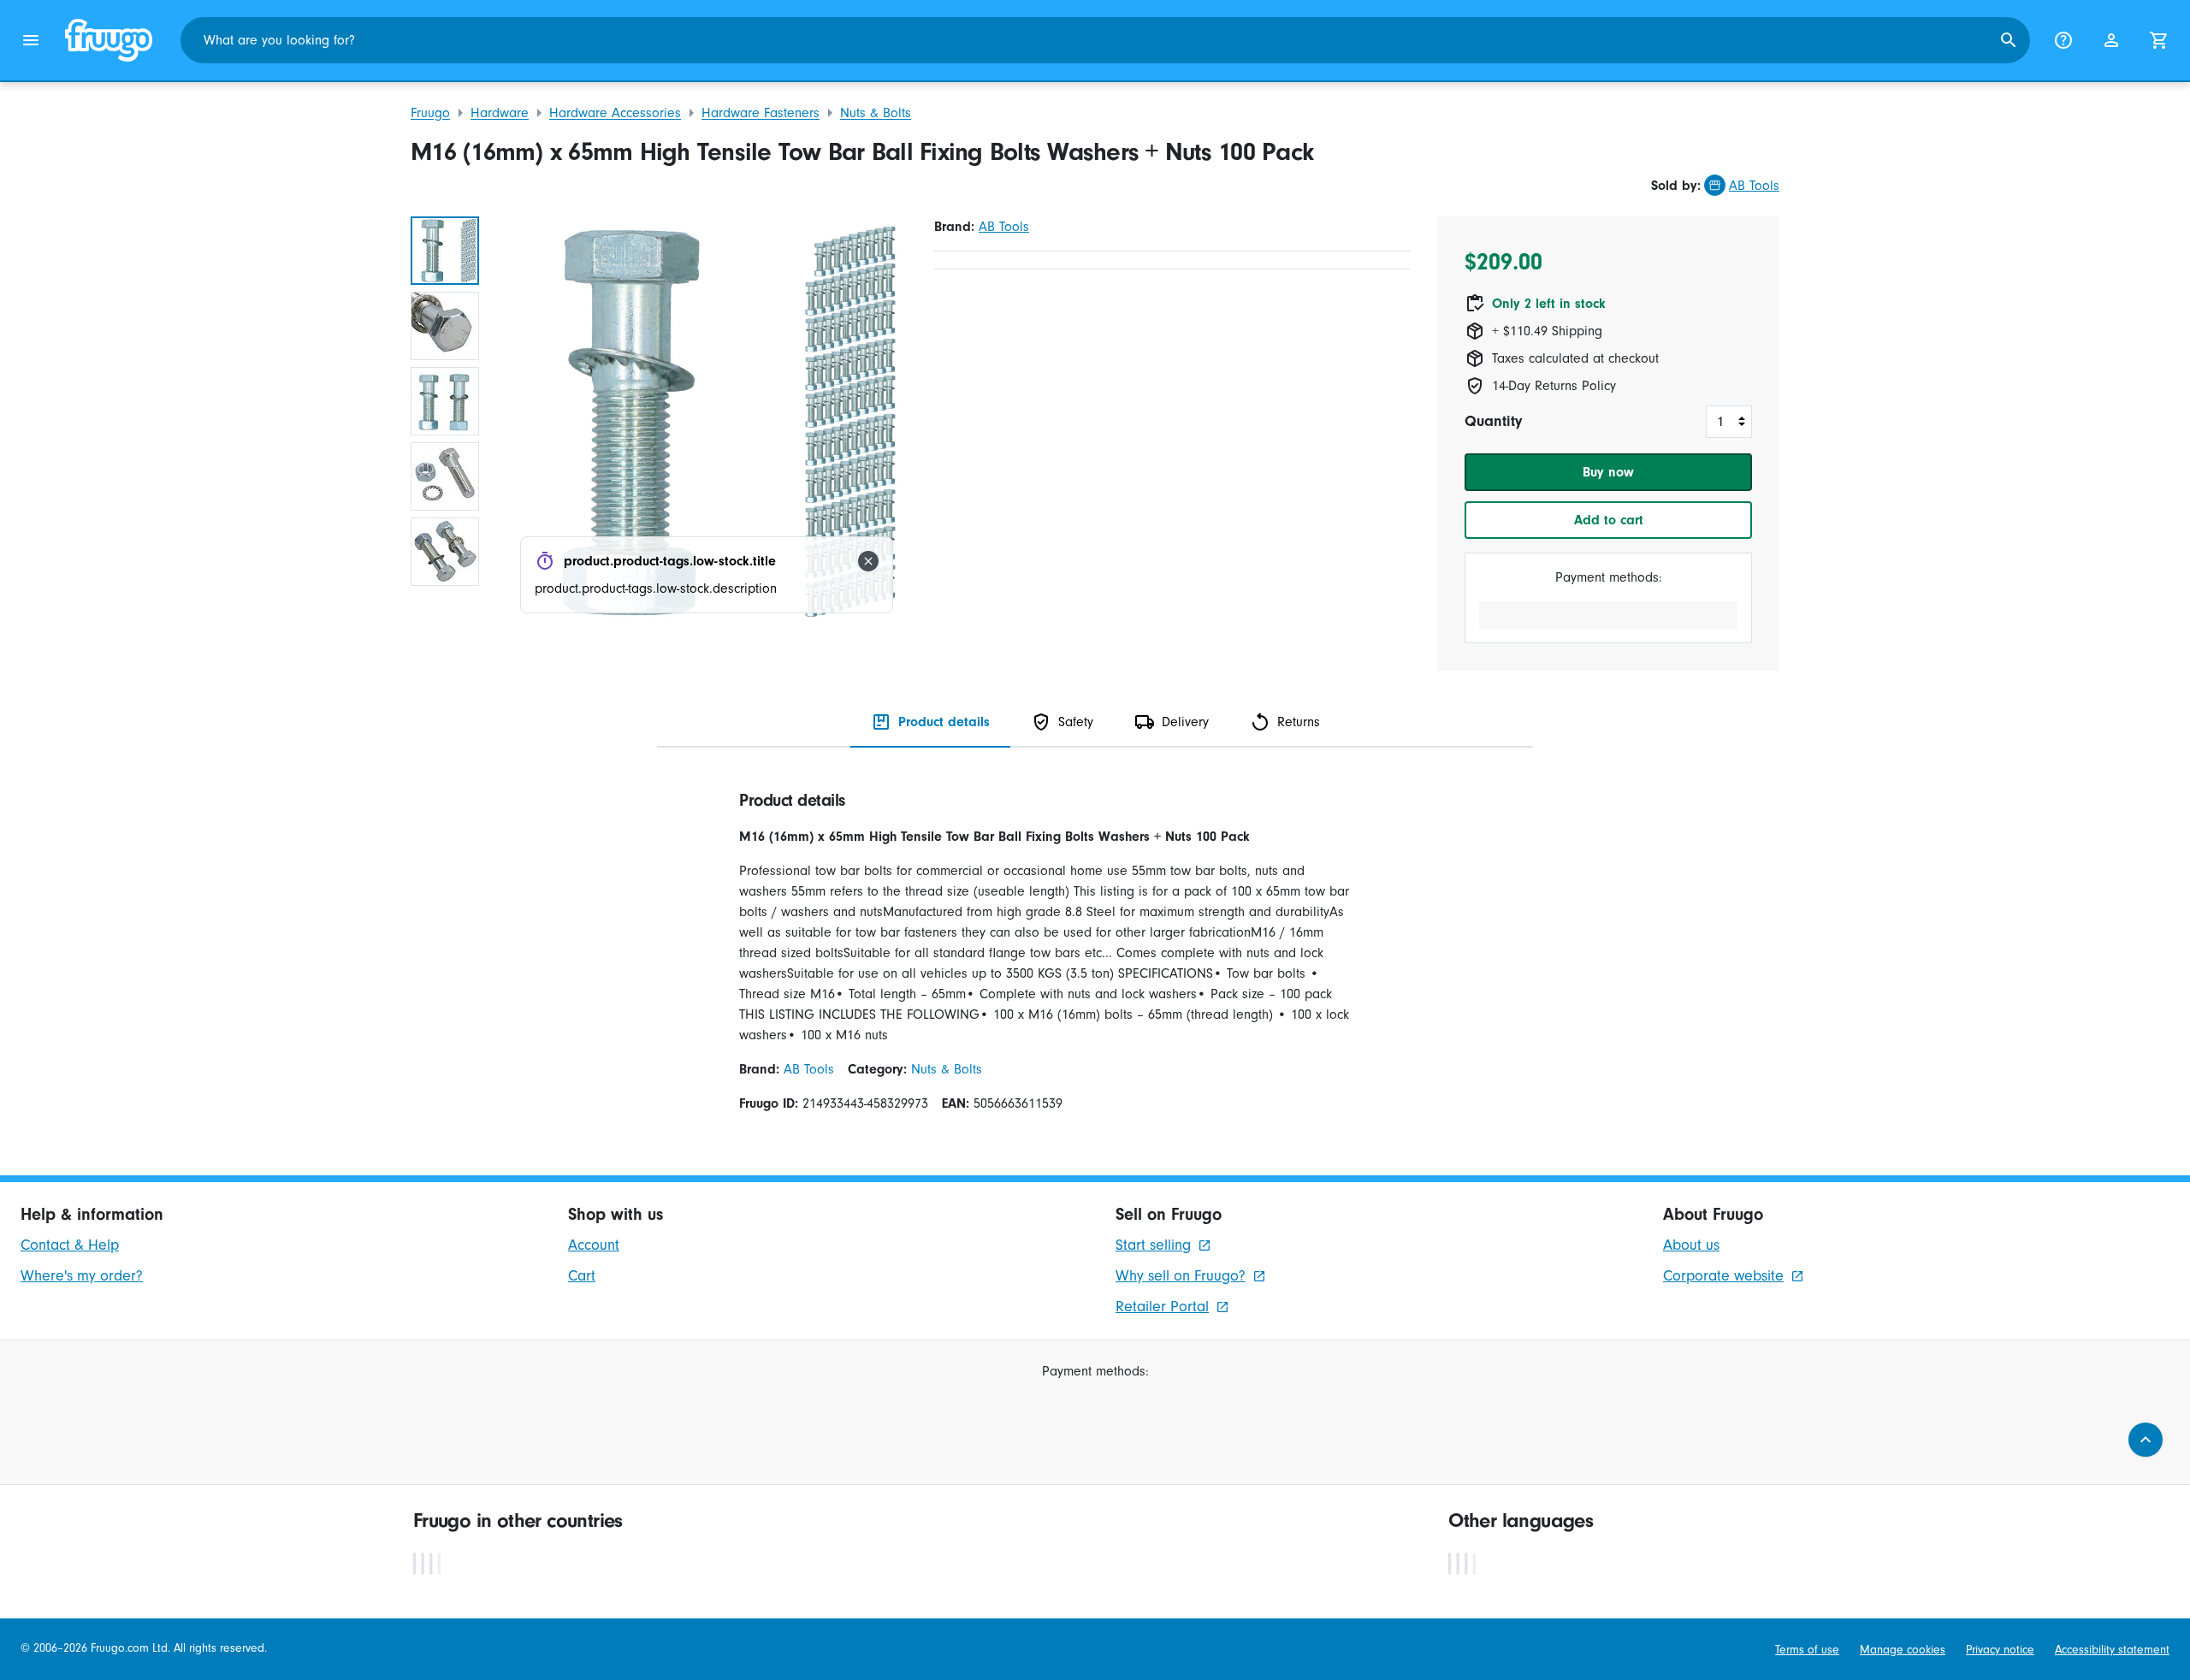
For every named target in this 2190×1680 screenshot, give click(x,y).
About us (1691, 1245)
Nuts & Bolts (876, 113)
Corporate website (1723, 1276)
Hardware (500, 113)
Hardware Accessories (615, 113)
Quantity (1493, 421)
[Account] (2111, 40)
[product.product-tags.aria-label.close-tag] (868, 561)
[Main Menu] (31, 40)
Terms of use (1807, 1650)
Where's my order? (82, 1276)
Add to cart (1609, 520)
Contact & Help (70, 1245)
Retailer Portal (1162, 1307)
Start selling (1153, 1245)
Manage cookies (1903, 1650)
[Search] (2009, 40)
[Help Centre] (2063, 40)
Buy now (1608, 472)
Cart (582, 1276)
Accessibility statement (2112, 1650)
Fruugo (430, 113)
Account (594, 1245)
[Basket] (2159, 40)
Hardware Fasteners (761, 113)
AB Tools (1754, 186)
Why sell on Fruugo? (1181, 1276)
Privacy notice (2000, 1650)
